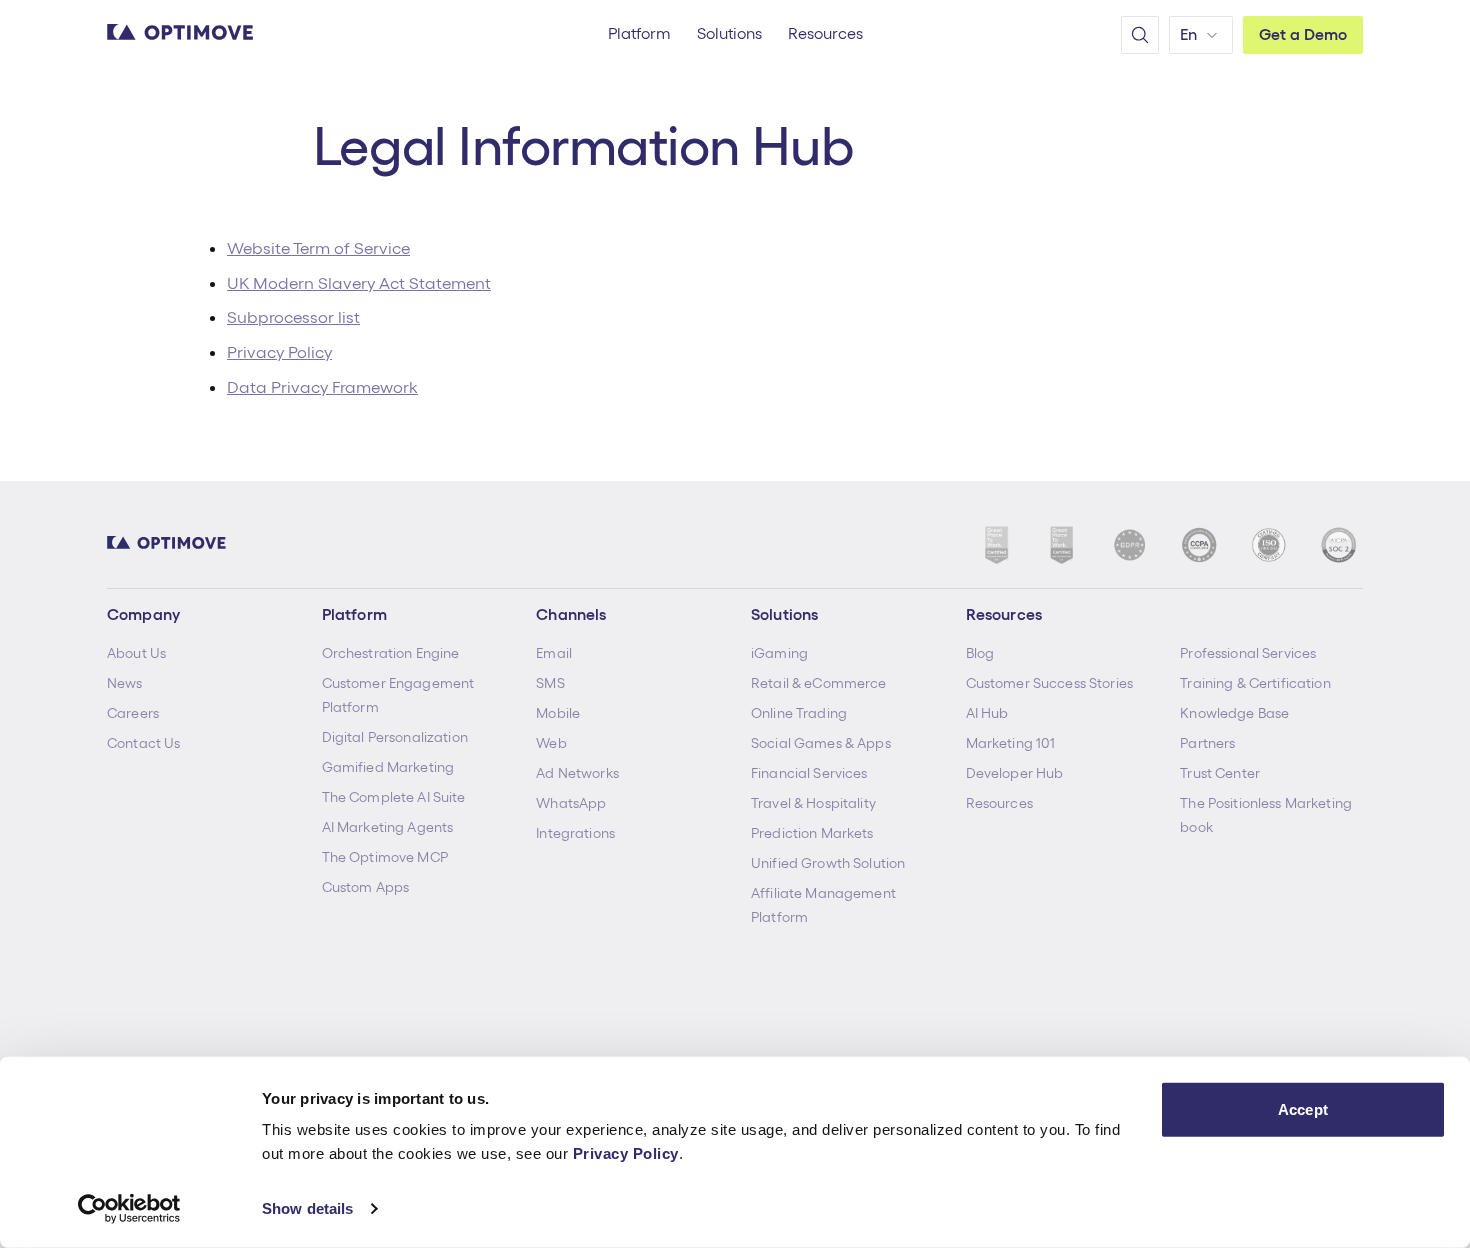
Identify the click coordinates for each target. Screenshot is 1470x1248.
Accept (1303, 1109)
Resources (999, 803)
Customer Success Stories (1049, 683)
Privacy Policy (626, 1153)
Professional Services (1248, 653)
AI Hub (987, 713)
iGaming (779, 653)
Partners (1207, 743)
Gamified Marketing (388, 767)
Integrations (575, 833)
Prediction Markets (812, 833)
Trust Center (1220, 773)
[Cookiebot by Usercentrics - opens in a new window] (129, 1209)
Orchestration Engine (391, 653)
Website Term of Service (318, 248)
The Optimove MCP (385, 857)
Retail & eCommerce (819, 683)
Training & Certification (1255, 683)
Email (554, 653)
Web (551, 743)
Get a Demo (1303, 34)
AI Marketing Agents (388, 827)
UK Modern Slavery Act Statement (359, 283)
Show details (307, 1208)
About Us (136, 653)
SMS (550, 683)
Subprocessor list (293, 317)
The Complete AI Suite (394, 797)
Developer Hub (1015, 773)
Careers (133, 713)
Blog (980, 653)
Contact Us (143, 743)
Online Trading (799, 713)
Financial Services (809, 773)
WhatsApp (571, 803)
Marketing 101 (1011, 743)
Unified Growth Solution (828, 863)
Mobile (558, 713)
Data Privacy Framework (322, 387)
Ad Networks (577, 773)
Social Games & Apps (821, 743)
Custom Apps (366, 887)
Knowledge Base (1234, 713)
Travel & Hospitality (813, 803)
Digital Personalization (395, 737)
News (125, 683)
